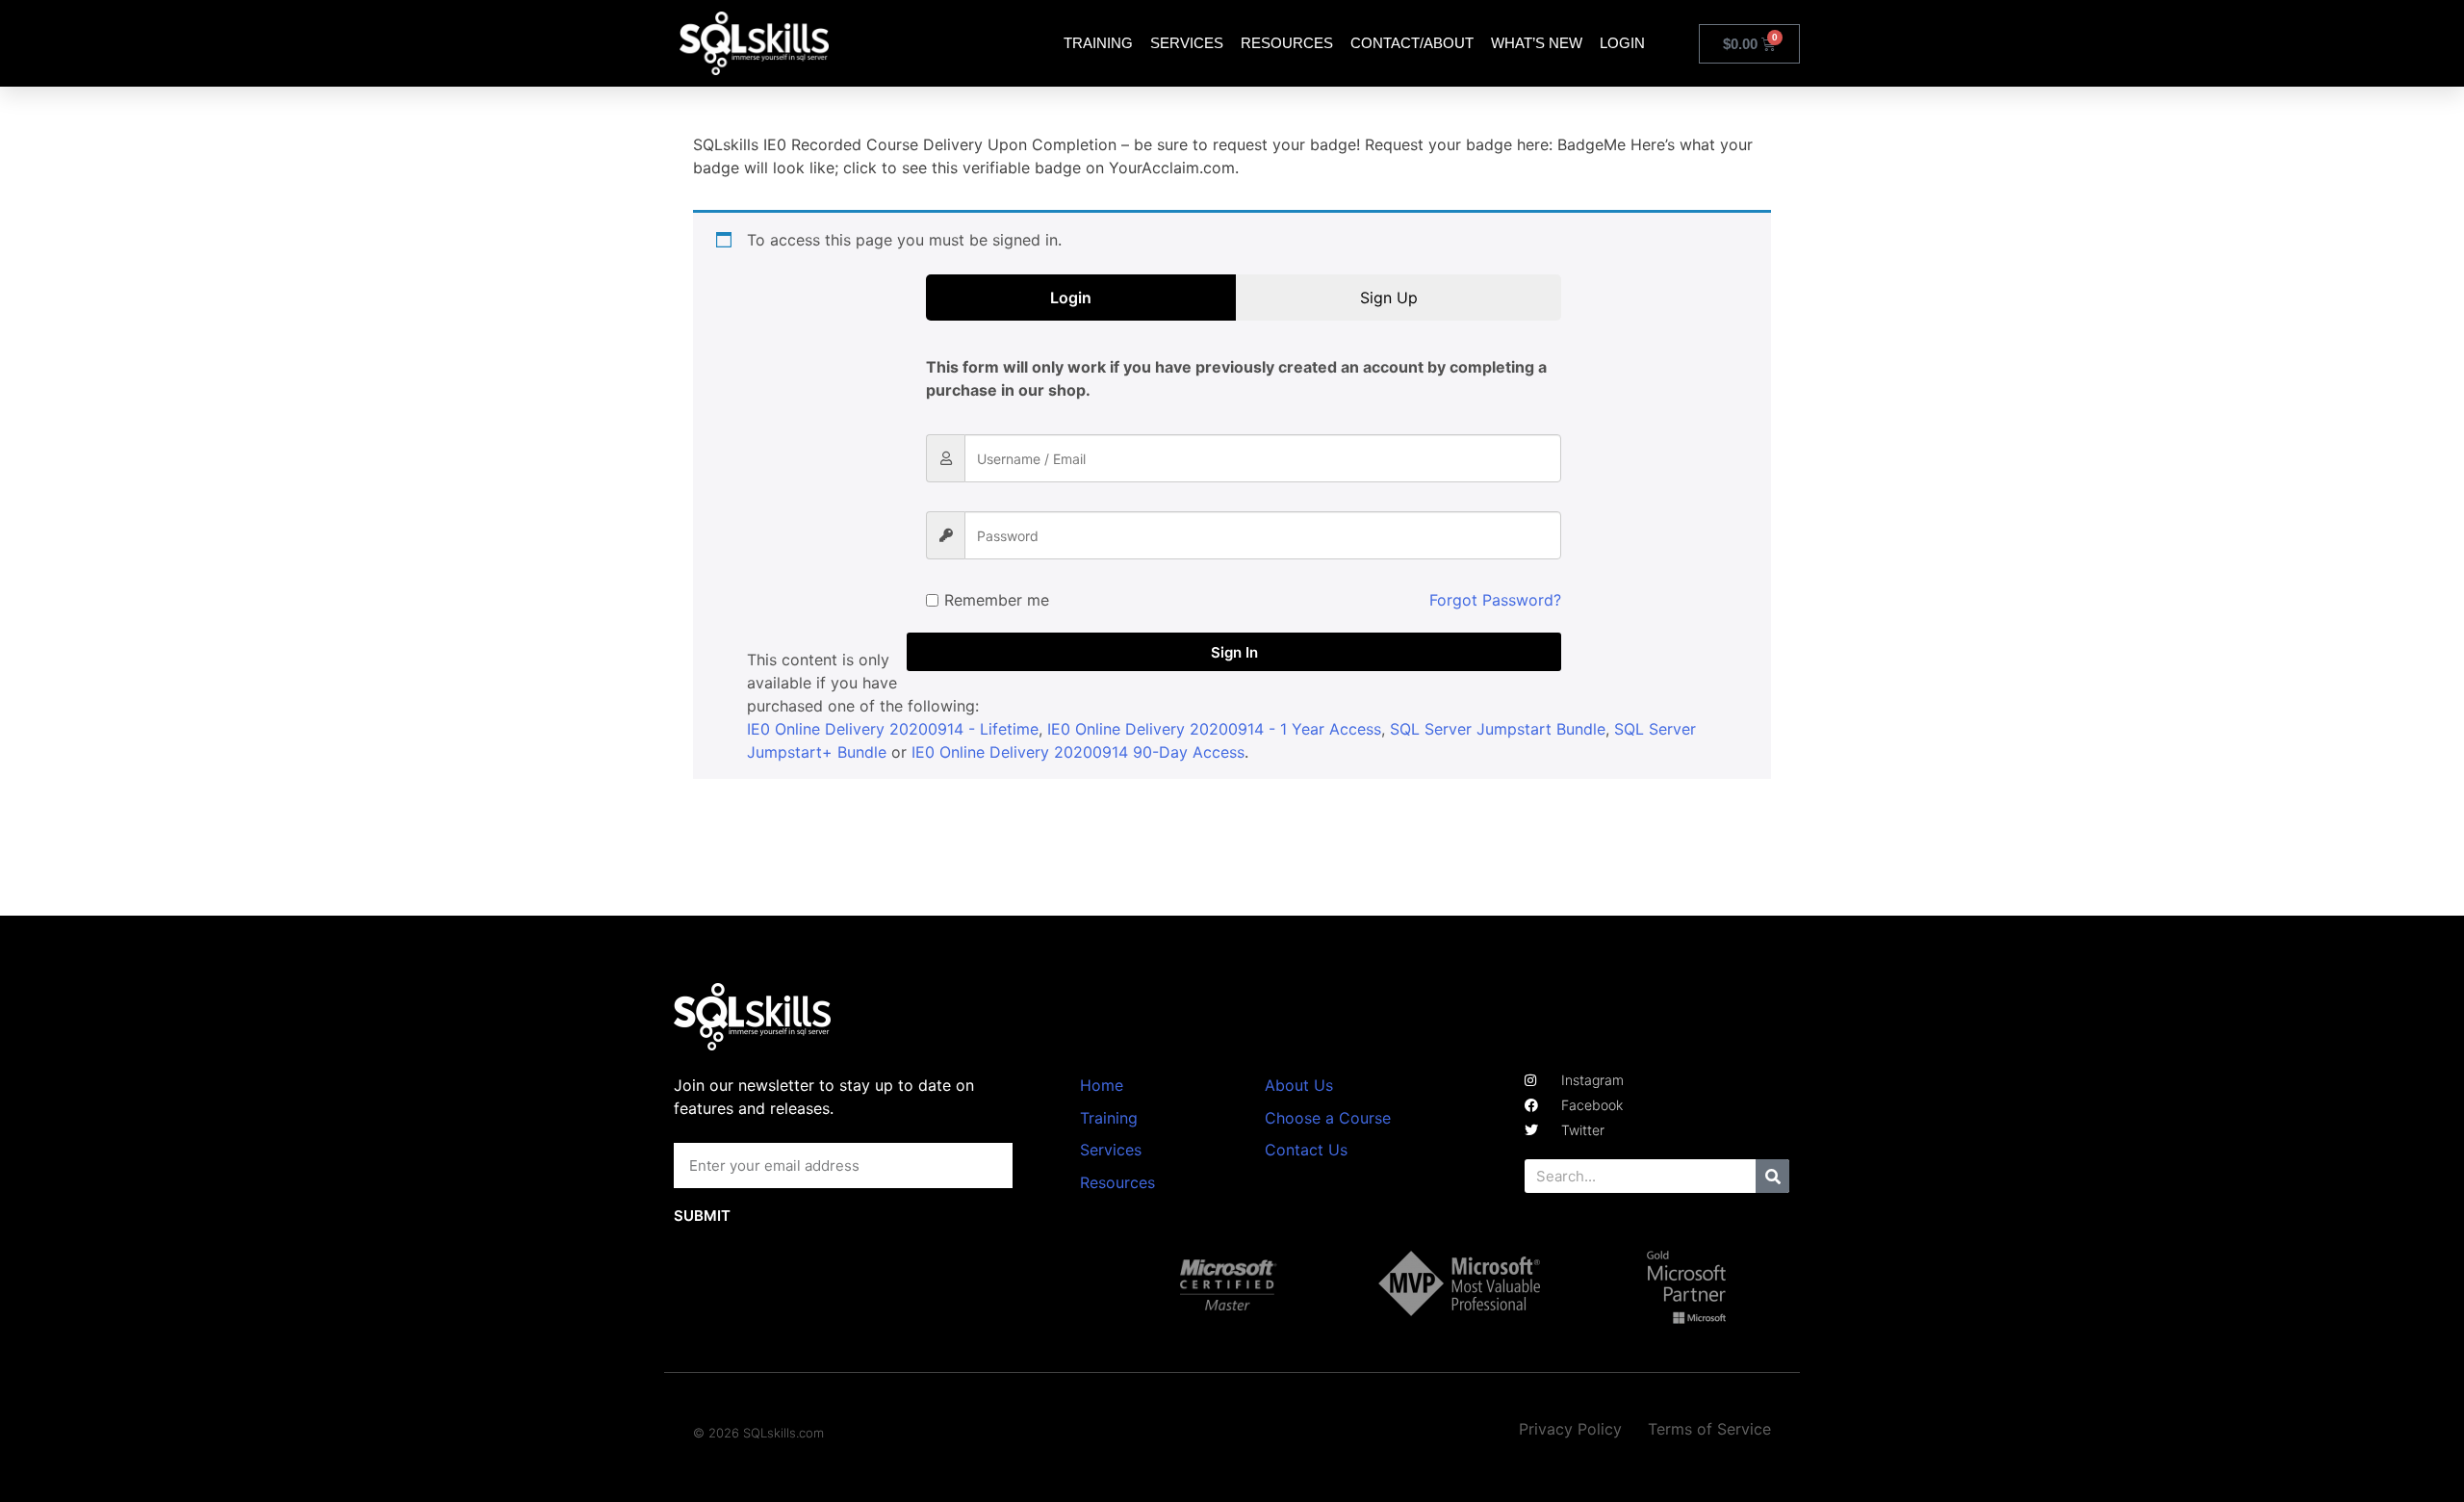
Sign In (1234, 652)
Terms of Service (1709, 1429)
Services (1187, 43)
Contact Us (1306, 1150)
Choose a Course (1328, 1118)
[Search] (1772, 1176)
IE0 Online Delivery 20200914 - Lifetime (893, 729)
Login (1622, 43)
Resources (1287, 43)
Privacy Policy (1570, 1429)
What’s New (1537, 43)
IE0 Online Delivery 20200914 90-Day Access (1078, 752)
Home (1102, 1085)
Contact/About (1412, 43)
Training (1098, 43)
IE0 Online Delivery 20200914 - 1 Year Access (1214, 729)
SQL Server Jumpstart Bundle (1498, 729)
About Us (1299, 1085)
